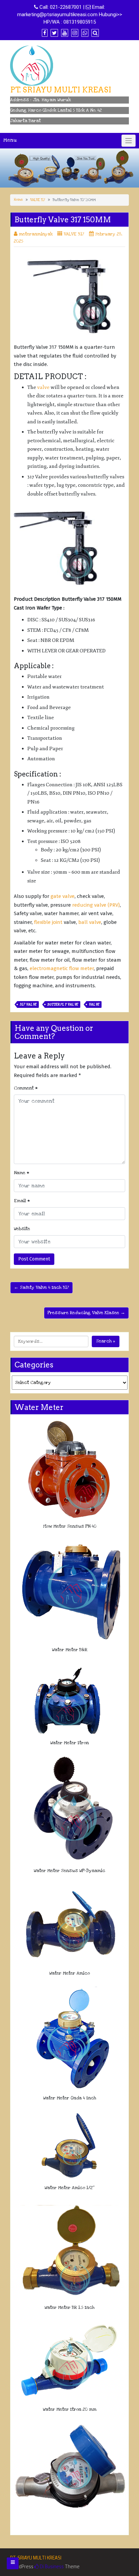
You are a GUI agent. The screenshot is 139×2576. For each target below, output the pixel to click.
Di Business (51, 2567)
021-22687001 (66, 7)
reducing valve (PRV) (96, 905)
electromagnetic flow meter (62, 968)
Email (22, 1201)
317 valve (28, 1004)
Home (18, 200)
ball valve (90, 922)
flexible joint (49, 922)
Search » (106, 1341)
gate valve (63, 896)
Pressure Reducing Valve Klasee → (86, 1313)
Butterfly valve (63, 1004)
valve (44, 387)
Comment (26, 1088)
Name (22, 1173)
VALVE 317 (38, 200)
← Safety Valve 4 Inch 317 (41, 1287)
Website (22, 1229)
